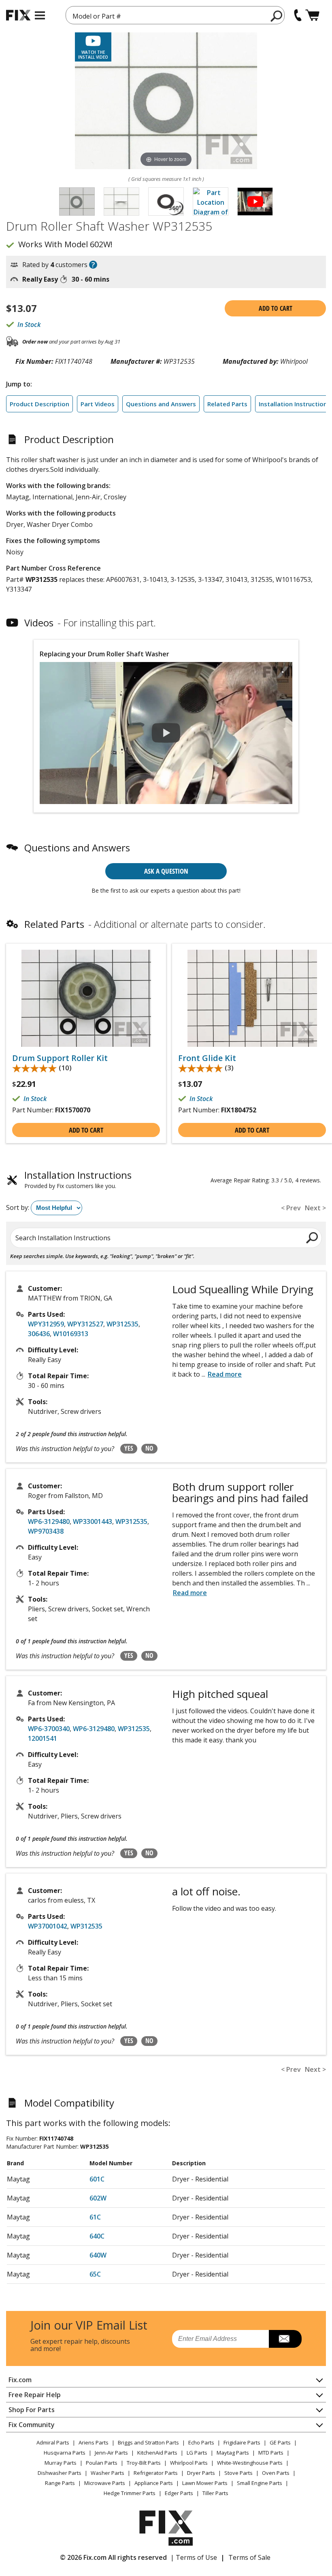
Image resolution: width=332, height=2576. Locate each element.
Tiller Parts (215, 2493)
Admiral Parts (53, 2442)
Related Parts (227, 404)
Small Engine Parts (260, 2483)
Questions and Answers (161, 404)
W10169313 (71, 1334)
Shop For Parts (32, 2410)
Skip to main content (166, 25)
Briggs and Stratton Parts (148, 2442)
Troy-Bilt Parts (144, 2463)
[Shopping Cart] (312, 15)
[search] (277, 16)
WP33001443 (93, 1521)
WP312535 (122, 1324)
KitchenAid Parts (157, 2453)
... (222, 1374)
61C (95, 2217)
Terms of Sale (249, 2557)
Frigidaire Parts (242, 2442)
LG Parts (197, 2453)
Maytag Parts (233, 2453)
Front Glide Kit (207, 1058)
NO (149, 1448)
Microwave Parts (105, 2483)
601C (97, 2179)
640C (97, 2236)
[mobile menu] (40, 15)
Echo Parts (201, 2442)
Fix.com (20, 2380)
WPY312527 (85, 1324)
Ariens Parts (94, 2442)
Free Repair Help (35, 2395)
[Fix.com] (18, 15)
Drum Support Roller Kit (60, 1058)
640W (98, 2255)
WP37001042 (48, 1926)
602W (98, 2198)
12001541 (43, 1738)
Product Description (39, 404)
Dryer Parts (201, 2473)
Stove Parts (238, 2473)
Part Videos (98, 404)
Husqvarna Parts (65, 2453)
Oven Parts (276, 2473)
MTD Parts (271, 2453)
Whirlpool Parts (189, 2463)
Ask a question (166, 871)
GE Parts (280, 2442)
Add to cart (276, 308)
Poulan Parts (102, 2463)
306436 (39, 1334)
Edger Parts (179, 2493)
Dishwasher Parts (60, 2473)
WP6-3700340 (49, 1729)
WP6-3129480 (49, 1521)
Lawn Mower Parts (205, 2483)
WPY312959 (46, 1324)
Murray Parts (61, 2463)
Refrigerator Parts (156, 2473)
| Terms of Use (194, 2557)
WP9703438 (46, 1531)
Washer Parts (107, 2473)
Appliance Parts (154, 2483)
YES (129, 1448)
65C (95, 2274)
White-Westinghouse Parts (250, 2463)
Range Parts (60, 2483)
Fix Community (32, 2425)
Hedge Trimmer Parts (130, 2493)
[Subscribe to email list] (285, 2339)
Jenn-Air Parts (111, 2453)
